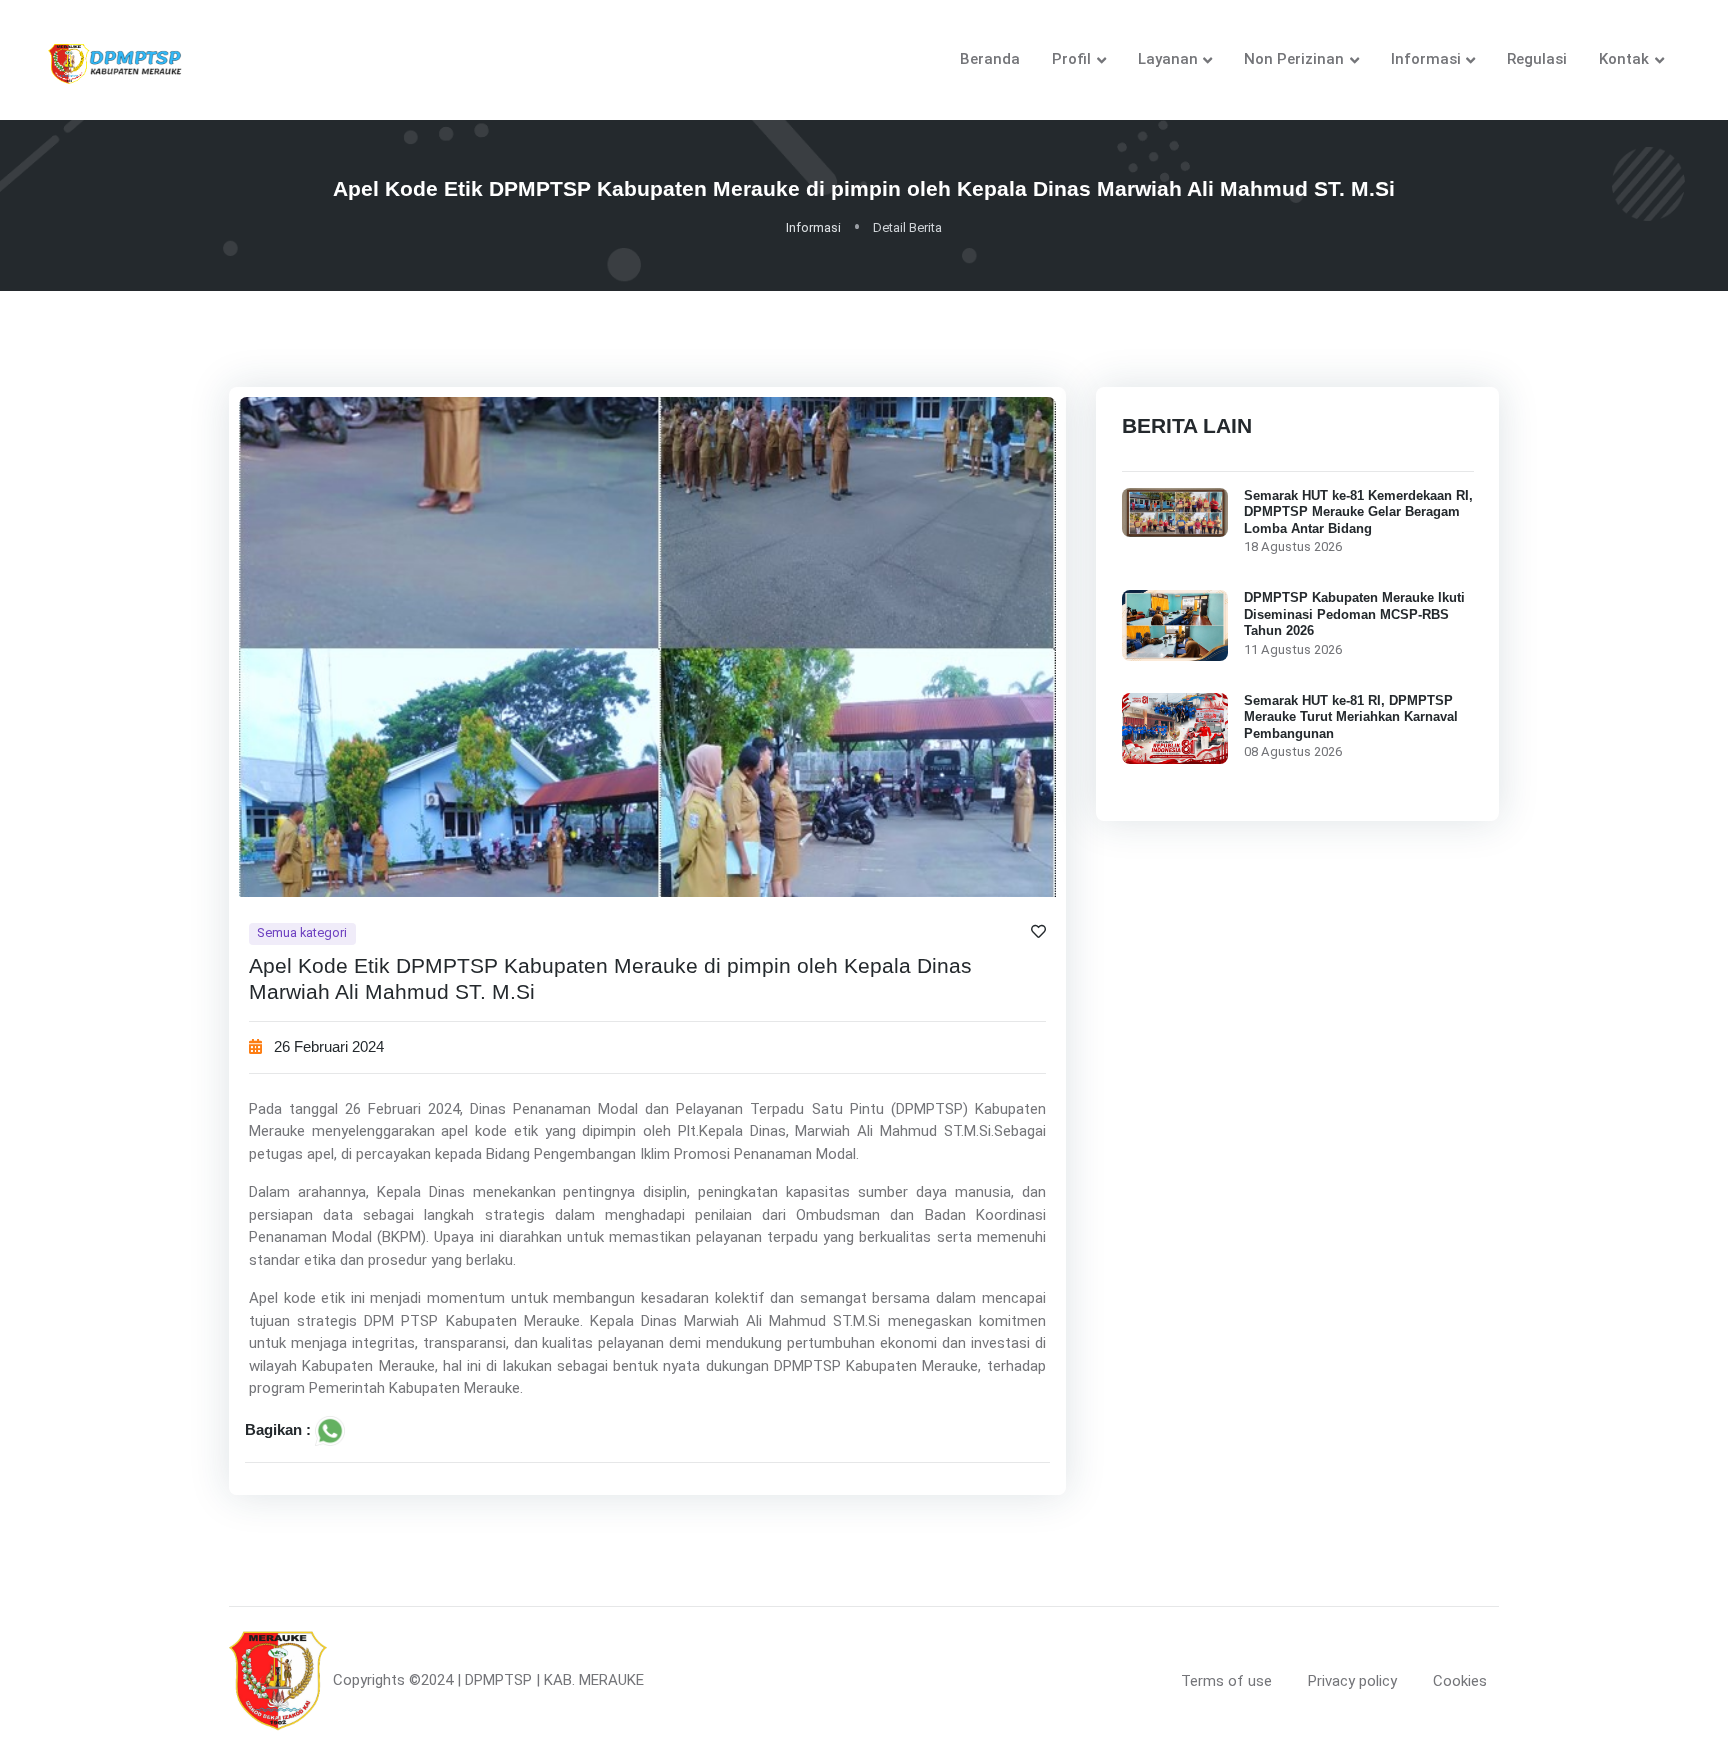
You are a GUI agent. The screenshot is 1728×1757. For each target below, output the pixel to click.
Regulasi (1537, 59)
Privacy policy (1352, 1681)
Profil (1071, 59)
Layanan (1168, 59)
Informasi (1426, 59)
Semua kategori (302, 932)
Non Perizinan (1294, 59)
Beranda (990, 59)
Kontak (1624, 59)
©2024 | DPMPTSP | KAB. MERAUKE (526, 1680)
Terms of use (1226, 1681)
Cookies (1460, 1681)
